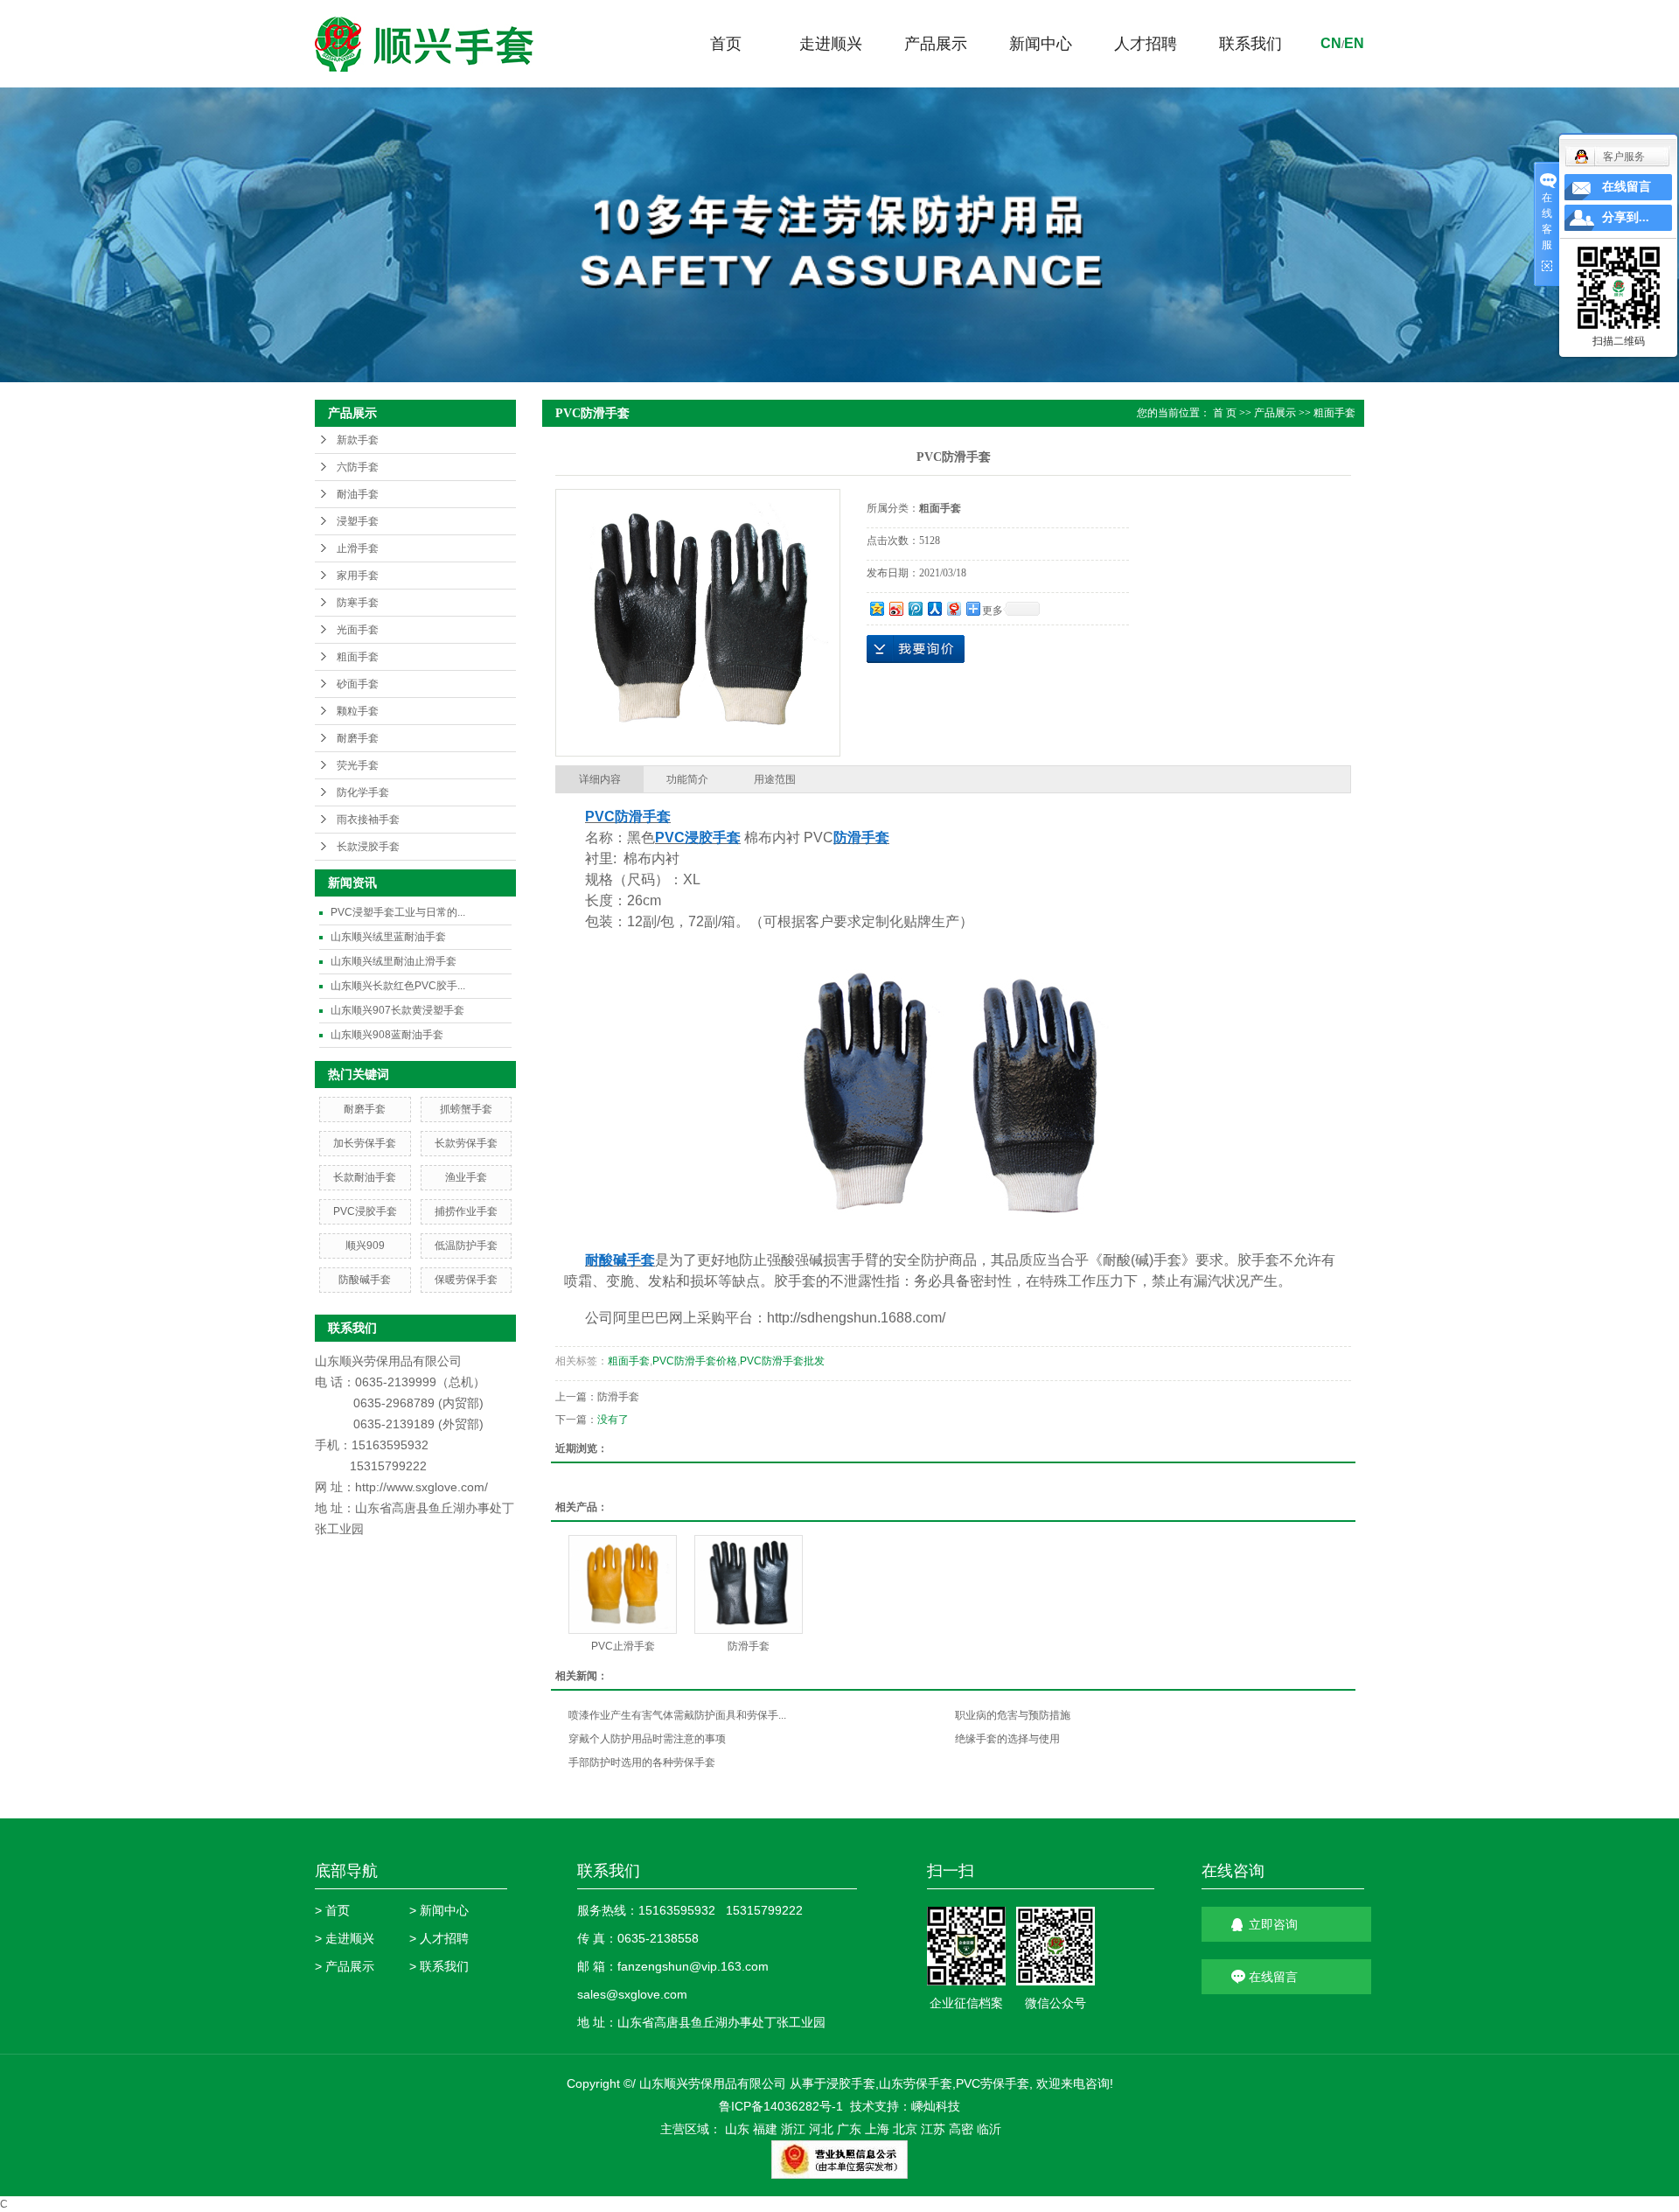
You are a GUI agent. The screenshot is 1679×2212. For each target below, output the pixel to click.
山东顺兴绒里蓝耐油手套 (388, 937)
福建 (765, 2129)
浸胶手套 (851, 2083)
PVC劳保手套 (993, 2083)
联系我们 (1251, 44)
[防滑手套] (749, 1584)
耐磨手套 (358, 738)
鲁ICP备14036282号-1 (781, 2106)
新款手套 (358, 440)
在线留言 (1273, 1977)
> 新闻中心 (439, 1910)
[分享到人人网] (934, 608)
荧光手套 (358, 765)
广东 (849, 2129)
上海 (877, 2129)
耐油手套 (358, 494)
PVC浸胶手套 (365, 1211)
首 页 (1225, 413)
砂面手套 (358, 684)
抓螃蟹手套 (466, 1109)
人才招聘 (1146, 44)
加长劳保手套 (365, 1143)
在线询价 (916, 649)
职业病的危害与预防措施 (1013, 1715)
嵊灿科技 (936, 2106)
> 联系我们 (439, 1966)
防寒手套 (358, 603)
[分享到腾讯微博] (915, 608)
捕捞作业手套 (466, 1211)
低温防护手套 (466, 1246)
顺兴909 (365, 1246)
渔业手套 (466, 1177)
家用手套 (358, 576)
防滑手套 (618, 1397)
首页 (726, 44)
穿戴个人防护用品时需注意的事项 (647, 1739)
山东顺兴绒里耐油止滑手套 (394, 961)
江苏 (933, 2129)
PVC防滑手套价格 (695, 1361)
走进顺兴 (831, 44)
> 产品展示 (345, 1966)
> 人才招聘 (439, 1938)
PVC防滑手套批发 (782, 1361)
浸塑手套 (358, 521)
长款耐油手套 (365, 1177)
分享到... (1626, 217)
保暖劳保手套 (466, 1280)
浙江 (793, 2129)
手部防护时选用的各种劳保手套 (642, 1762)
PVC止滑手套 (623, 1646)
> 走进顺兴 (345, 1938)
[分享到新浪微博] (895, 608)
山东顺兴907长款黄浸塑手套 (397, 1010)
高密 (961, 2129)
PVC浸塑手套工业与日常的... (398, 912)
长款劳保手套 (466, 1143)
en (1354, 43)
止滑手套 (358, 548)
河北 (821, 2129)
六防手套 (358, 467)
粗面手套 (358, 657)
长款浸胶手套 (368, 847)
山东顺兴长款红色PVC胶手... (398, 986)
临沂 (989, 2129)
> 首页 (332, 1910)
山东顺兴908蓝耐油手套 (387, 1035)
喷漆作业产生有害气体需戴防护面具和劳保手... (677, 1715)
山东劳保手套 (916, 2083)
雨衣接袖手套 (368, 820)
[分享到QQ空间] (876, 608)
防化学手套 (363, 792)
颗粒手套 (358, 711)
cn (1331, 43)
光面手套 (358, 630)
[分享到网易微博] (953, 608)
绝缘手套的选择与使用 (1007, 1739)
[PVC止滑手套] (623, 1584)
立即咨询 (1273, 1924)
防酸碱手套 (365, 1280)
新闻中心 (1041, 44)
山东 (737, 2129)
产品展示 (936, 44)
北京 (905, 2129)
